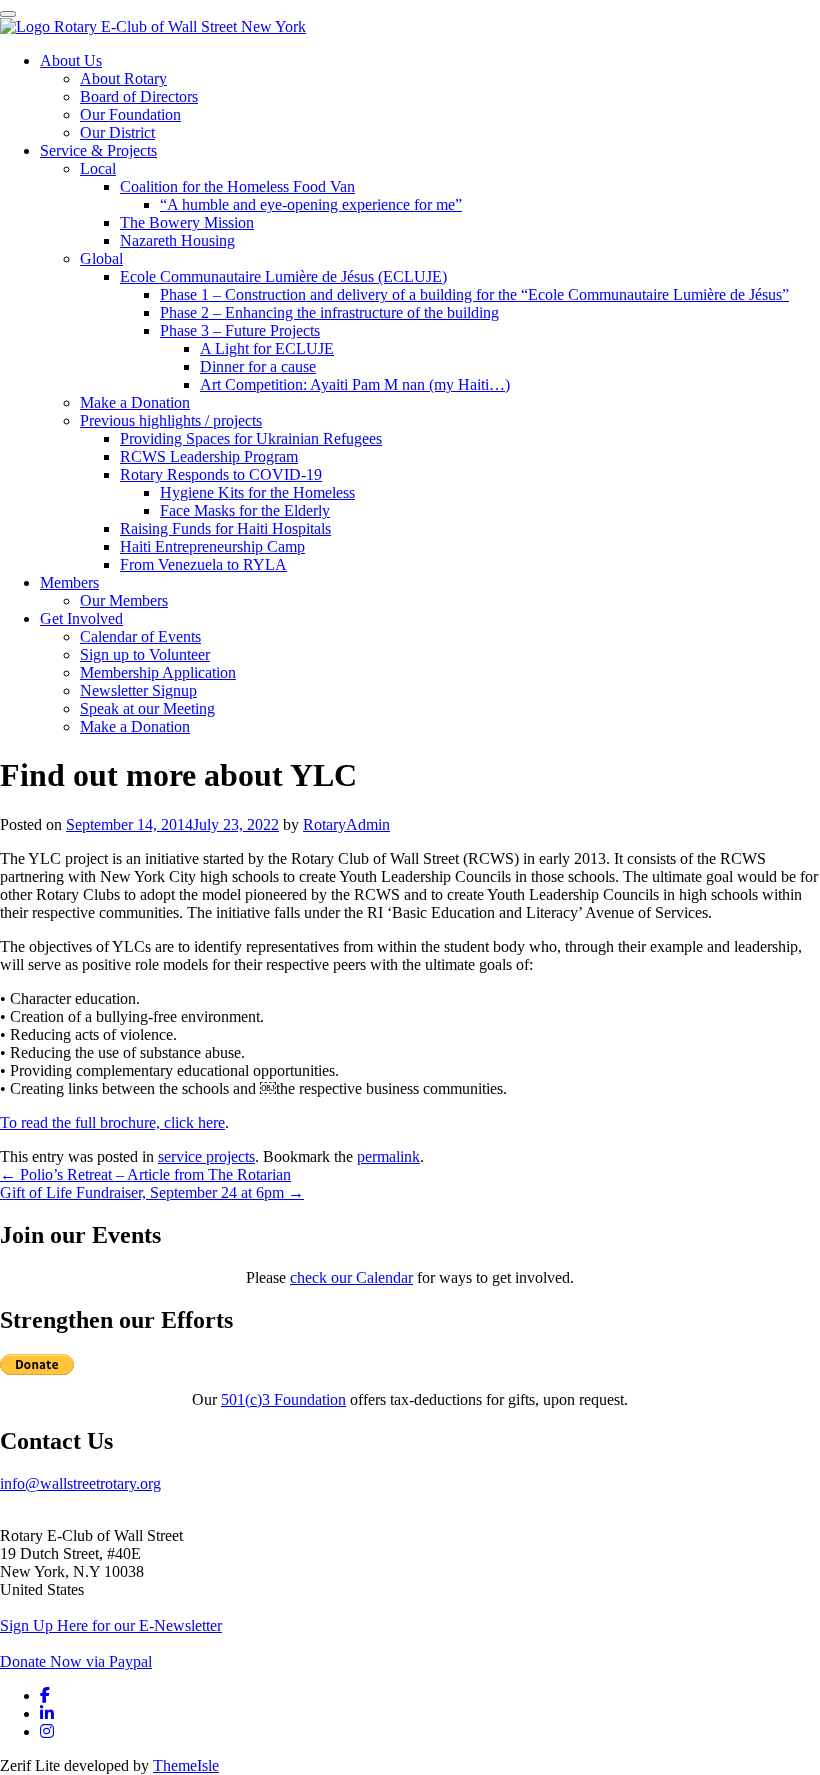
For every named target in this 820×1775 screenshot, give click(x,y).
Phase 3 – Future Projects (240, 330)
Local (98, 168)
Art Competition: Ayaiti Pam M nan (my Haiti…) (355, 384)
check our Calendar (351, 1277)
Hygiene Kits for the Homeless (257, 492)
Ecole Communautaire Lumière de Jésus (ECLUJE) (283, 276)
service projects (206, 1156)
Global (101, 258)
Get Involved (81, 618)
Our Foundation (130, 114)
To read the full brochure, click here (112, 1122)
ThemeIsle (186, 1765)
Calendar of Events (140, 636)
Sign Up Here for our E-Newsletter (111, 1625)
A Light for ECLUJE (267, 348)
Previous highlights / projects (171, 420)
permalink (388, 1156)
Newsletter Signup (138, 690)
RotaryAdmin (346, 824)
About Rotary (123, 78)
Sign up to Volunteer (145, 654)
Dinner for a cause (258, 366)
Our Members (124, 600)
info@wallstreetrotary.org (80, 1483)
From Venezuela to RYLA (203, 564)
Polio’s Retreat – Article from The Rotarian (145, 1174)
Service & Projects (98, 150)
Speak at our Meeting (147, 708)
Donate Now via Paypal (76, 1661)
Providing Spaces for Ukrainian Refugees (251, 438)
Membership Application (158, 672)
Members (69, 582)
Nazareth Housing (177, 240)
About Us (71, 60)
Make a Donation (135, 402)
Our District (117, 132)
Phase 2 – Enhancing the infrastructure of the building (329, 312)
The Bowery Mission (187, 222)
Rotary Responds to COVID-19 (221, 474)
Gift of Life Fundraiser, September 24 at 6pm (152, 1192)
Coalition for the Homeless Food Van (237, 186)
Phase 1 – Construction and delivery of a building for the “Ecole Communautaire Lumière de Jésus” (474, 294)
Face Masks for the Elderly (245, 510)
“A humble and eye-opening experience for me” (311, 204)
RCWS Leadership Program (209, 456)
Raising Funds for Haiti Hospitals (225, 528)
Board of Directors (139, 96)
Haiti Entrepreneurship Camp (212, 546)
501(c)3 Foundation (283, 1399)
